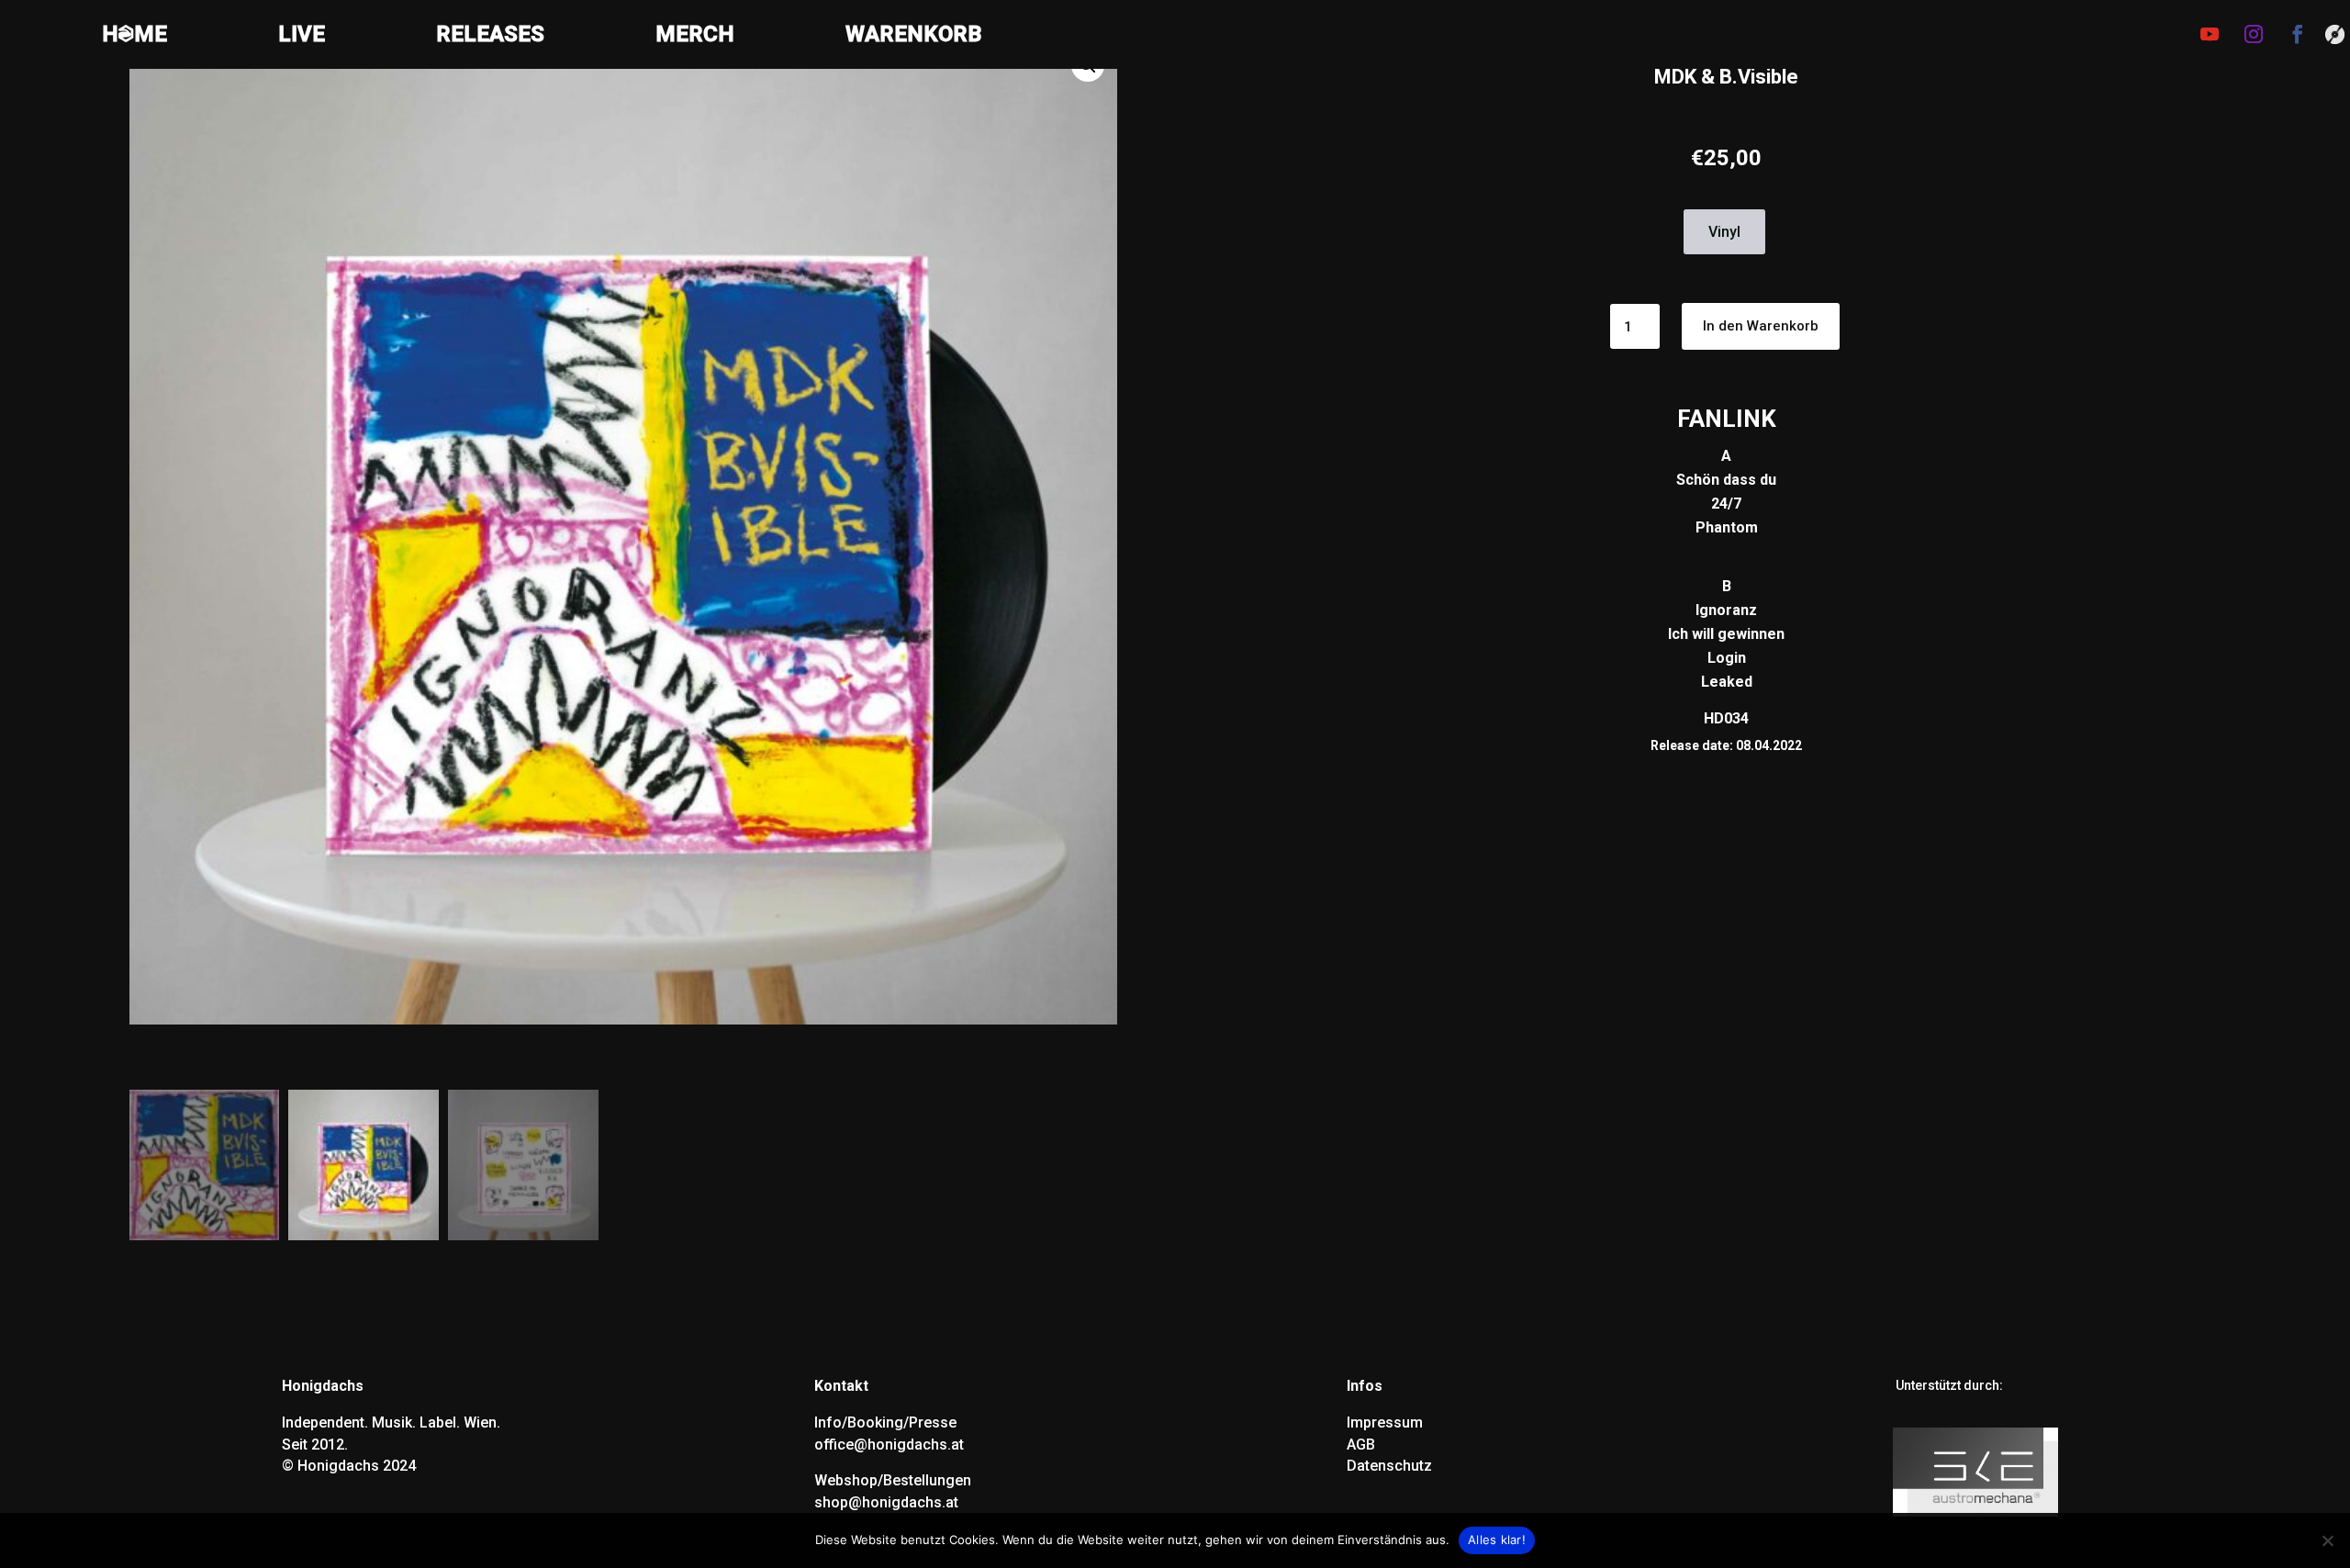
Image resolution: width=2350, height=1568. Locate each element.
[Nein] (2327, 1540)
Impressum (1385, 1422)
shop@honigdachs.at (886, 1502)
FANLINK (1727, 419)
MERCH (695, 37)
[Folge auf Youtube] (2210, 34)
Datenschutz (1389, 1466)
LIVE (302, 37)
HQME (134, 37)
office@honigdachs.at (889, 1445)
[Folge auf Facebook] (2298, 34)
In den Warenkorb (1761, 326)
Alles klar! (1497, 1540)
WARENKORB (913, 37)
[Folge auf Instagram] (2254, 34)
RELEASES (490, 37)
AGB (1361, 1445)
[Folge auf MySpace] (2335, 36)
